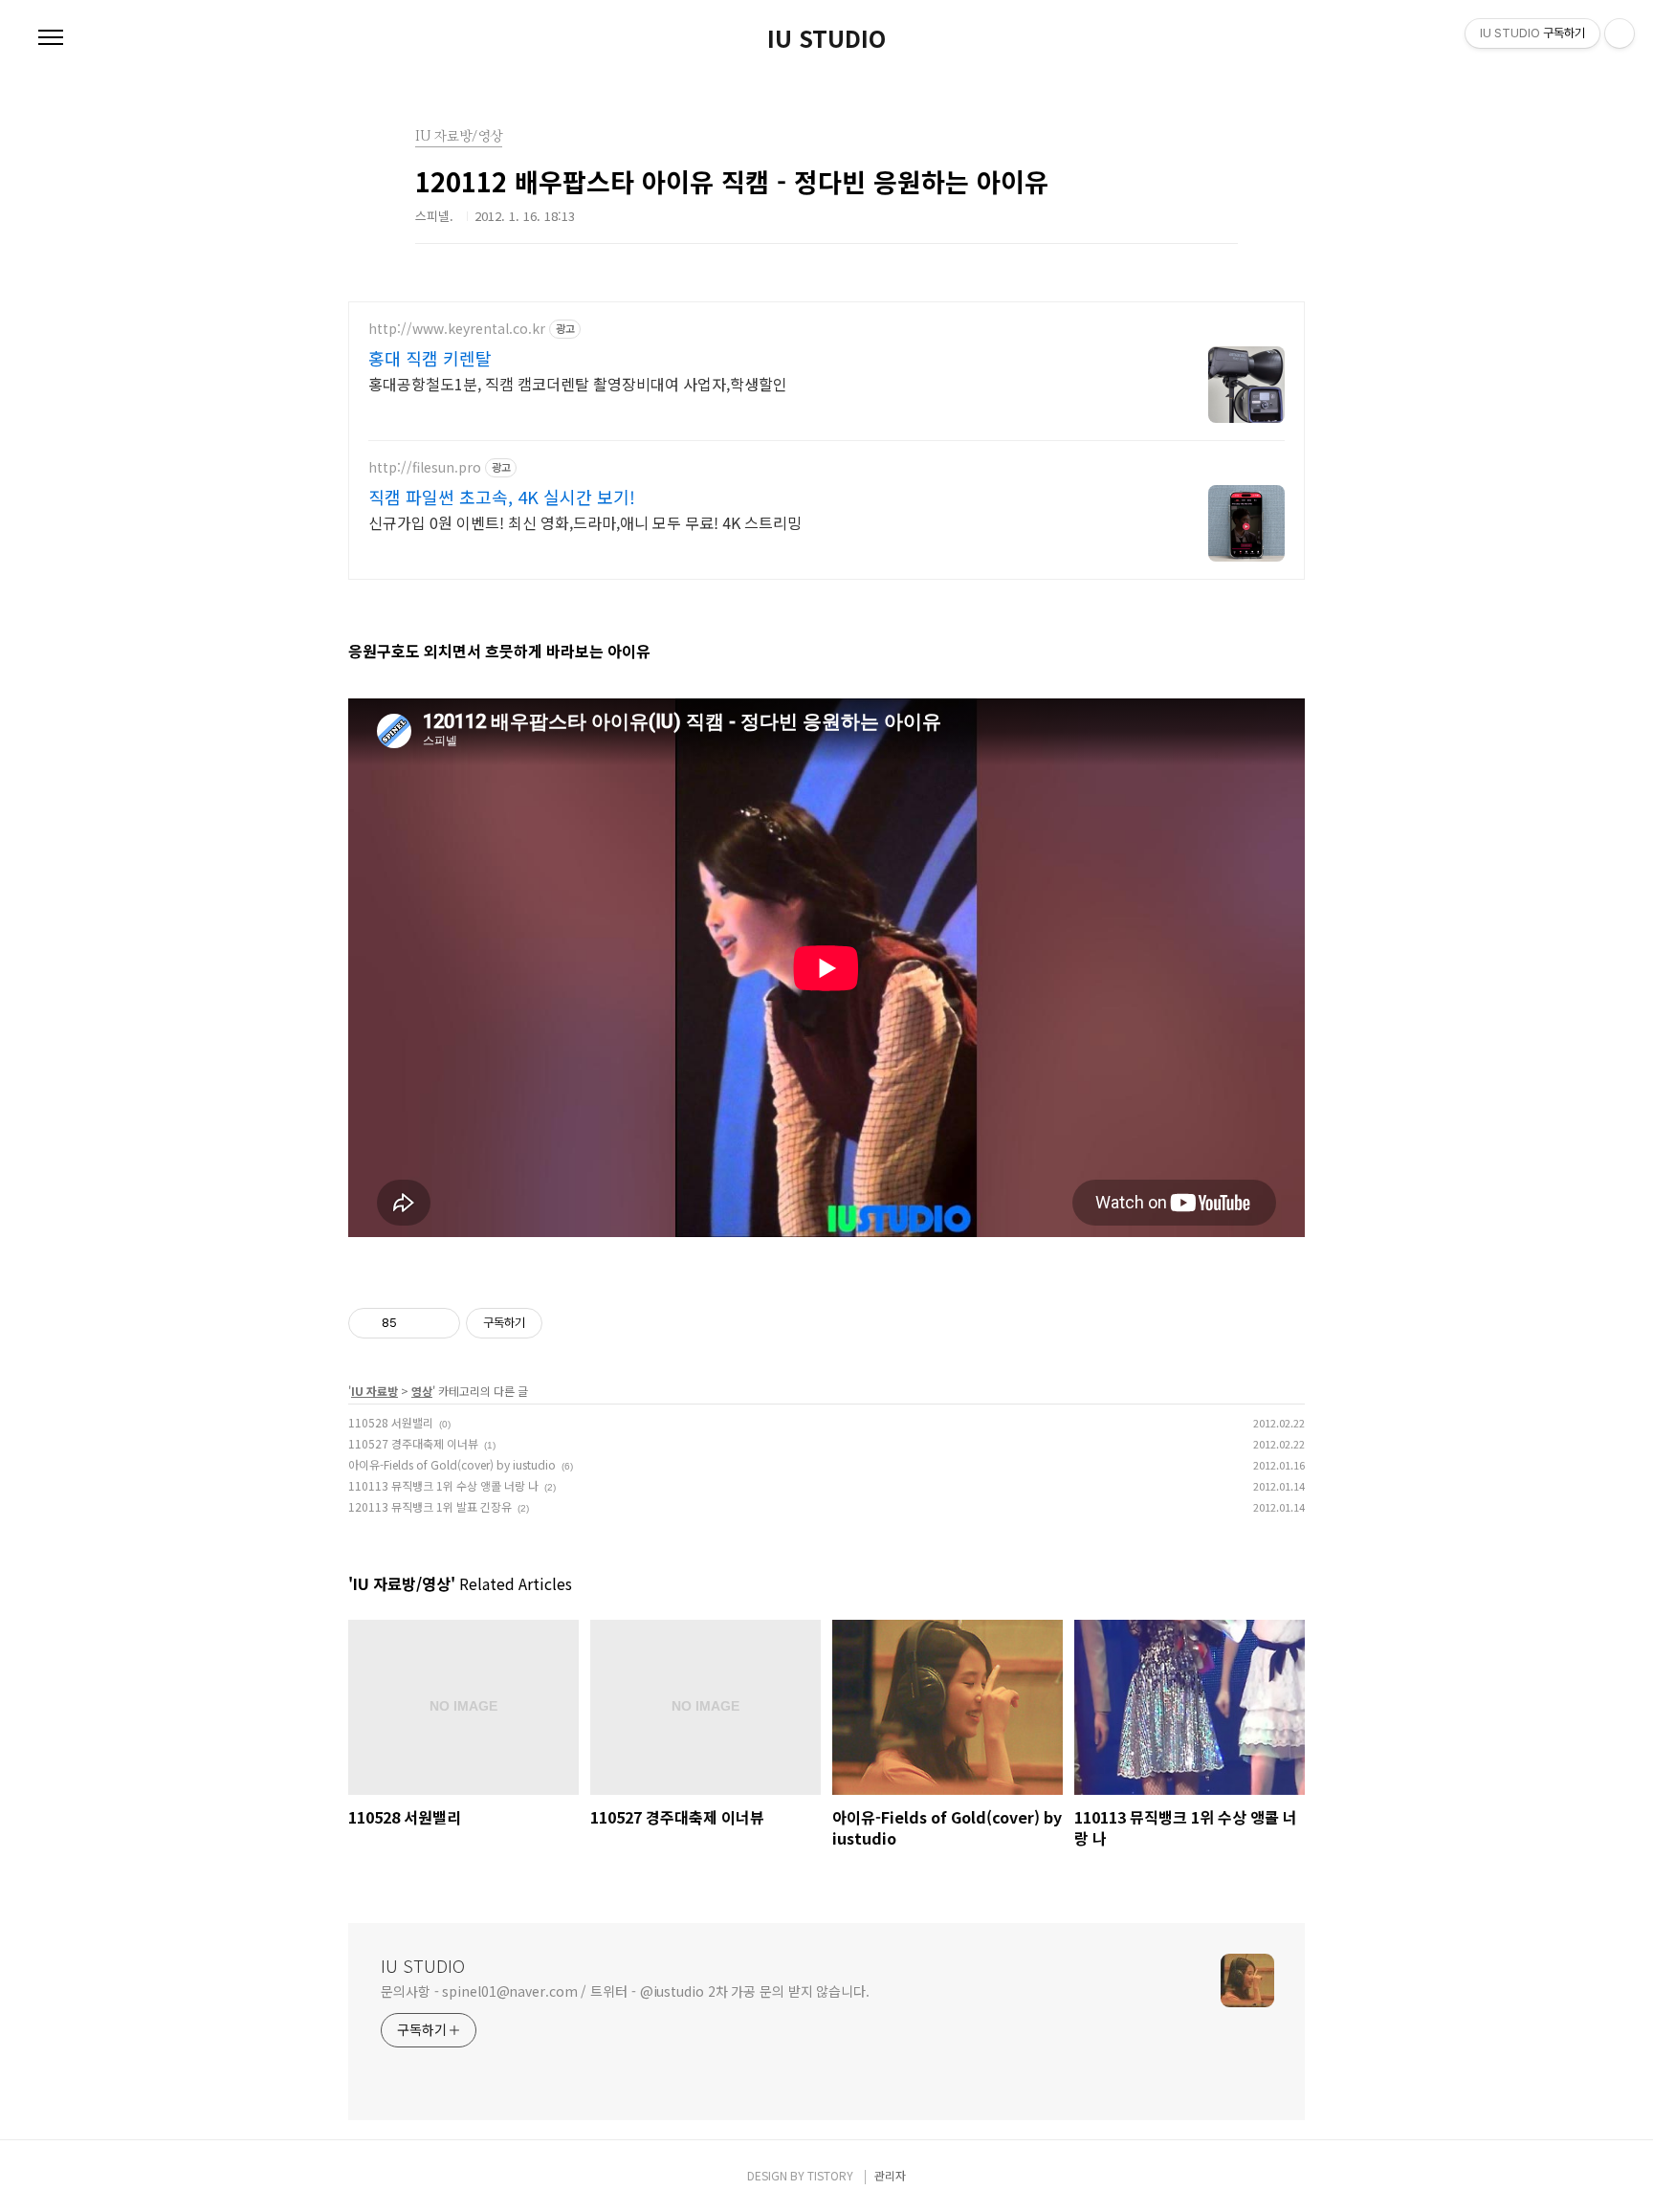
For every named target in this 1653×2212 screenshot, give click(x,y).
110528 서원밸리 (391, 1422)
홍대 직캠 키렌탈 (430, 358)
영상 (422, 1391)
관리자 (890, 2175)
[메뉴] (51, 38)
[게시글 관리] (439, 1323)
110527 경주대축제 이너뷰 (413, 1443)
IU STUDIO (826, 38)
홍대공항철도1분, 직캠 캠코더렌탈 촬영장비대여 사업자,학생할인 (578, 383)
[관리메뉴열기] (1620, 33)
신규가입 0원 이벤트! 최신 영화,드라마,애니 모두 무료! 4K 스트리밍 (585, 522)
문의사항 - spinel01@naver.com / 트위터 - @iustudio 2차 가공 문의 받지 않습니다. (625, 1991)
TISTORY (830, 2175)
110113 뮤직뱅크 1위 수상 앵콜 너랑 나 (443, 1485)
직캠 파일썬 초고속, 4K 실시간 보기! (502, 497)
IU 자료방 (375, 1391)
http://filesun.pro (425, 467)
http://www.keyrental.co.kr (457, 329)
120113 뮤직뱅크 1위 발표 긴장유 (430, 1506)
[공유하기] (415, 1323)
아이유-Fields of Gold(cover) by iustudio (452, 1464)
